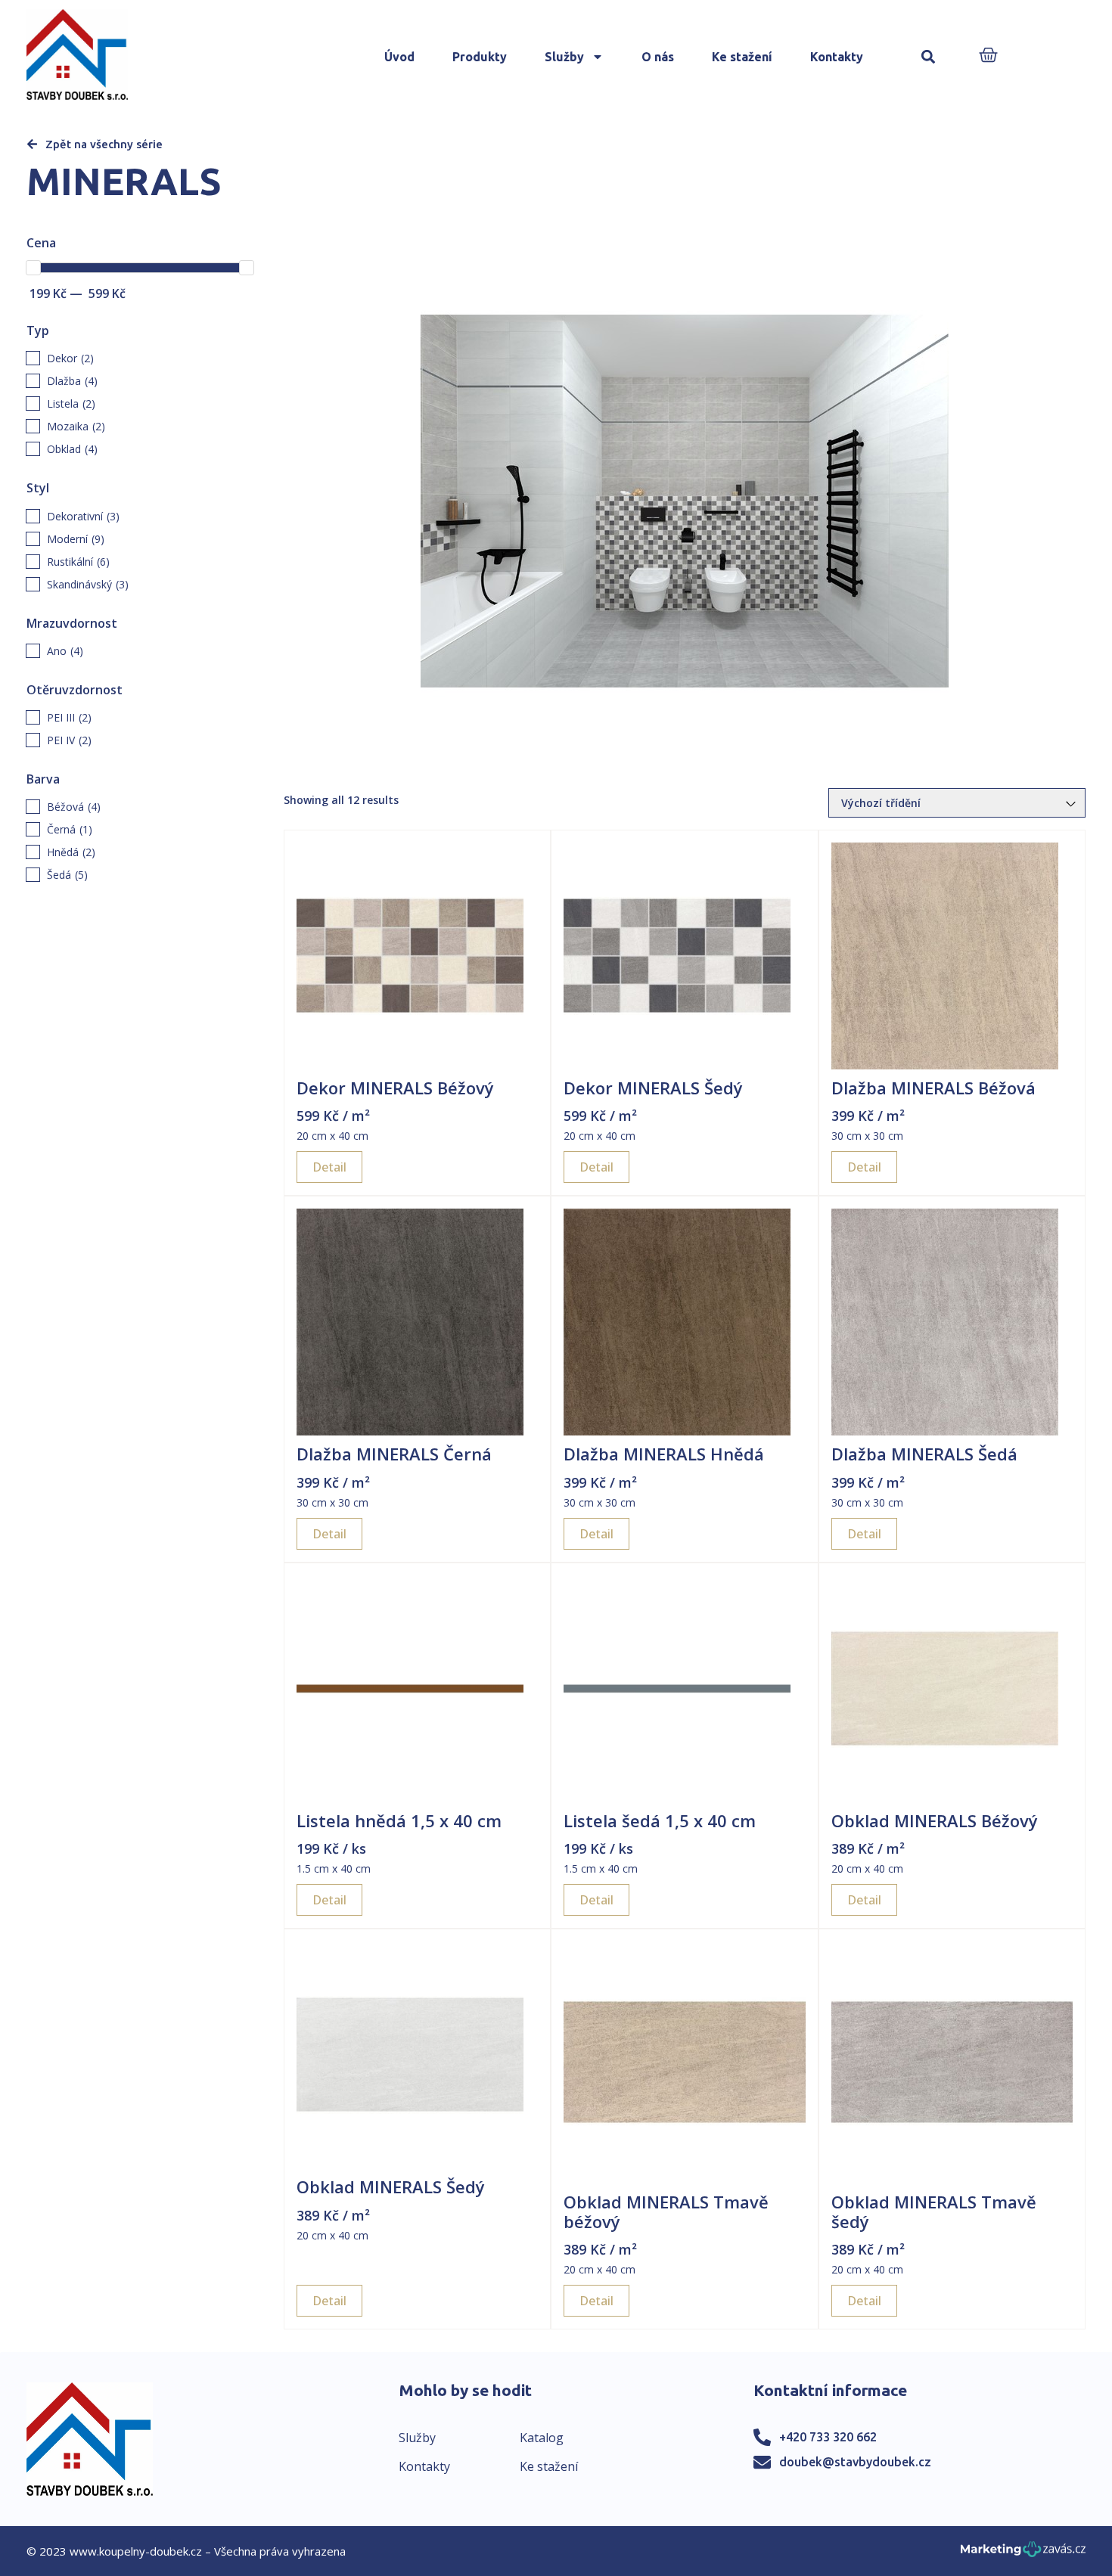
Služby (564, 57)
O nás (658, 57)
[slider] (33, 268)
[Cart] (988, 56)
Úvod (399, 57)
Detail (329, 1167)
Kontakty (837, 57)
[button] (929, 57)
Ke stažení (742, 57)
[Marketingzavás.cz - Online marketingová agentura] (1023, 2554)
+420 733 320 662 (828, 2437)
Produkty (480, 57)
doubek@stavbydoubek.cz (855, 2462)
